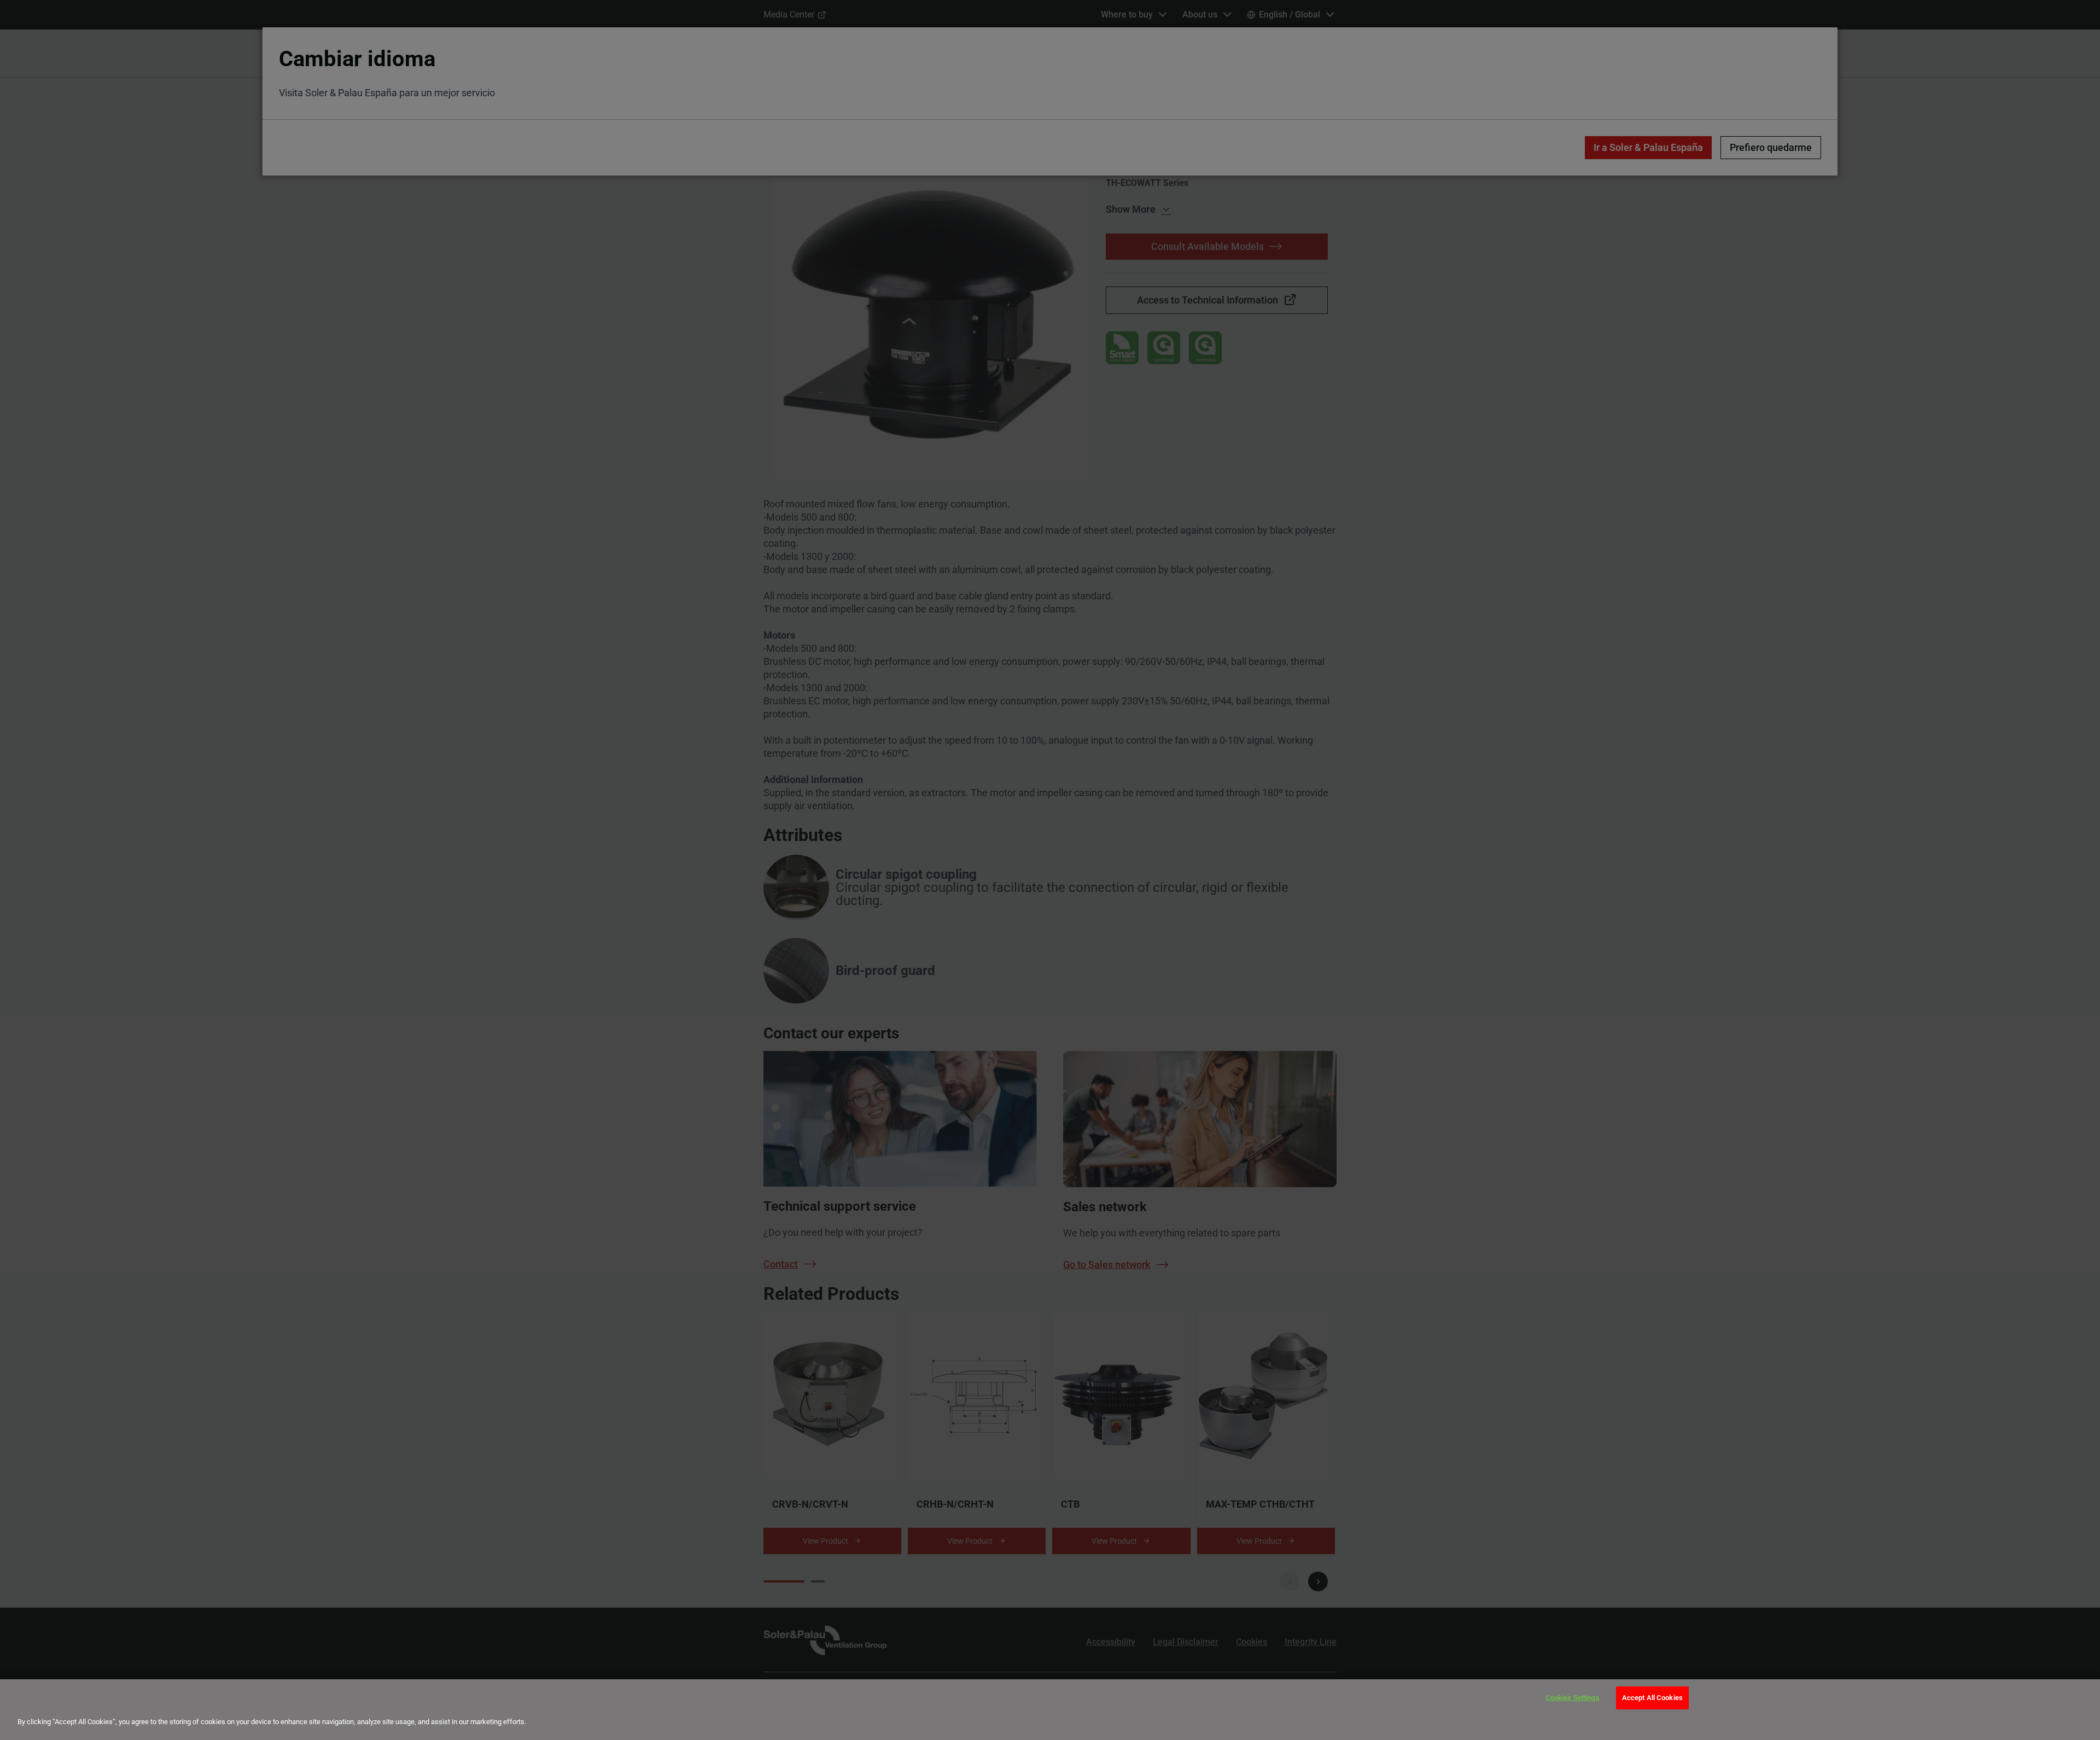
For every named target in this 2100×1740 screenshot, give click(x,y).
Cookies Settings (1573, 1698)
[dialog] (1050, 1710)
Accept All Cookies (1652, 1698)
